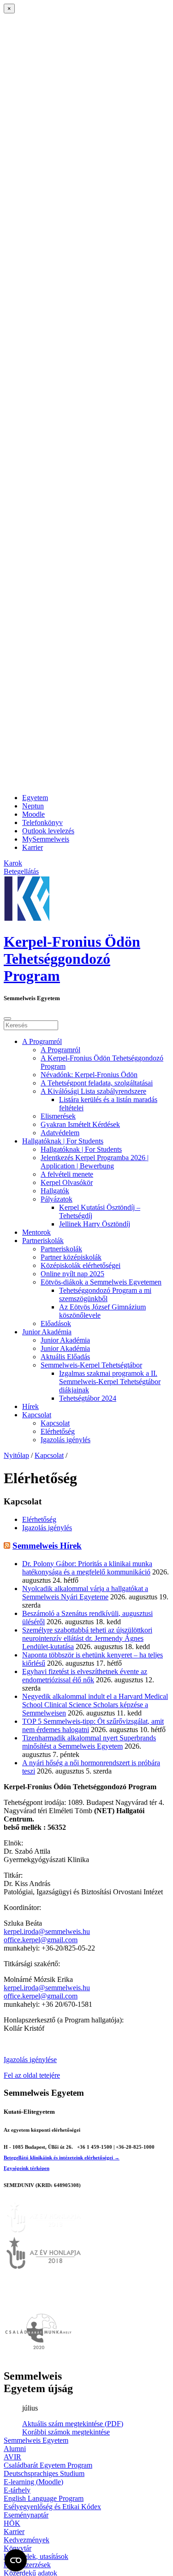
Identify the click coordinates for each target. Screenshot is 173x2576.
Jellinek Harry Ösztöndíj (95, 1224)
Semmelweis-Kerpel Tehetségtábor (91, 1365)
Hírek (30, 1406)
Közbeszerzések (27, 2565)
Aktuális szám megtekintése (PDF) (73, 2424)
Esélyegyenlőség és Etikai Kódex (52, 2507)
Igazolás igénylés (66, 1440)
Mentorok (36, 1232)
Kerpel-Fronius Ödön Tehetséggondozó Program (72, 959)
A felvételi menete (67, 1174)
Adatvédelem (60, 1133)
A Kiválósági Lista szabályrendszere (93, 1091)
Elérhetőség (58, 1431)
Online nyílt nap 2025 (72, 1274)
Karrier (33, 847)
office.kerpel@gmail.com (41, 1940)
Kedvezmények (27, 2540)
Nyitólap (16, 1455)
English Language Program (44, 2498)
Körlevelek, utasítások (36, 2556)
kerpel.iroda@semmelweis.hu (47, 1931)
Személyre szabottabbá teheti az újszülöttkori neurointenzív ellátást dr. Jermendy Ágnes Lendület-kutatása (87, 1638)
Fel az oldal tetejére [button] (32, 2075)
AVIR (12, 2457)
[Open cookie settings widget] (16, 2560)
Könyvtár (18, 2548)
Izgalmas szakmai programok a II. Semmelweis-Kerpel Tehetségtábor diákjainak (110, 1382)
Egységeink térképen (27, 2168)
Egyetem (35, 798)
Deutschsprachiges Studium (44, 2473)
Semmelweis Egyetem (36, 2440)
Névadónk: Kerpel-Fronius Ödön (89, 1075)
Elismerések (58, 1116)
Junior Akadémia (47, 1332)
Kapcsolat (37, 1415)
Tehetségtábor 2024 (88, 1398)
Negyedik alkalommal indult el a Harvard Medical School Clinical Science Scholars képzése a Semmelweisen (95, 1705)
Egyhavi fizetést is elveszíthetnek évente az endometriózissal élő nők (85, 1676)
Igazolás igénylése (30, 2060)
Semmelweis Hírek (47, 1546)
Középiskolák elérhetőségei (81, 1265)
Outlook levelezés (48, 831)
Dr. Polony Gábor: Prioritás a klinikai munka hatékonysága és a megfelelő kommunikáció (87, 1568)
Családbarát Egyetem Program (48, 2465)
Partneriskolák (43, 1241)
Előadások (56, 1323)
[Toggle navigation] (7, 1019)
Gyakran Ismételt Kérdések (80, 1124)
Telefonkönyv (42, 822)
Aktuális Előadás (65, 1357)
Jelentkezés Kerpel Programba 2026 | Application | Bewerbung (95, 1162)
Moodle (33, 814)
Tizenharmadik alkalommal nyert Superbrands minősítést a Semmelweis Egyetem (89, 1742)
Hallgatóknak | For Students (63, 1141)
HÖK (12, 2523)
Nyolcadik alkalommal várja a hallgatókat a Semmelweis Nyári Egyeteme (85, 1593)
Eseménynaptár (26, 2515)
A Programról (42, 1041)
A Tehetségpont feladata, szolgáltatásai (97, 1083)
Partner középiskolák (71, 1257)
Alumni (15, 2449)
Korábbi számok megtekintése (66, 2432)
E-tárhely (17, 2490)
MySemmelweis (46, 839)
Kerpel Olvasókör (67, 1182)
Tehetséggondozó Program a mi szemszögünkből (105, 1294)
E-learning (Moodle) (33, 2482)
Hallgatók (55, 1191)
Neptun (33, 806)
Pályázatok (57, 1199)
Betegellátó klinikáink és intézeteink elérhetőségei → (62, 2157)
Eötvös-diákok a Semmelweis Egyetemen (101, 1282)
